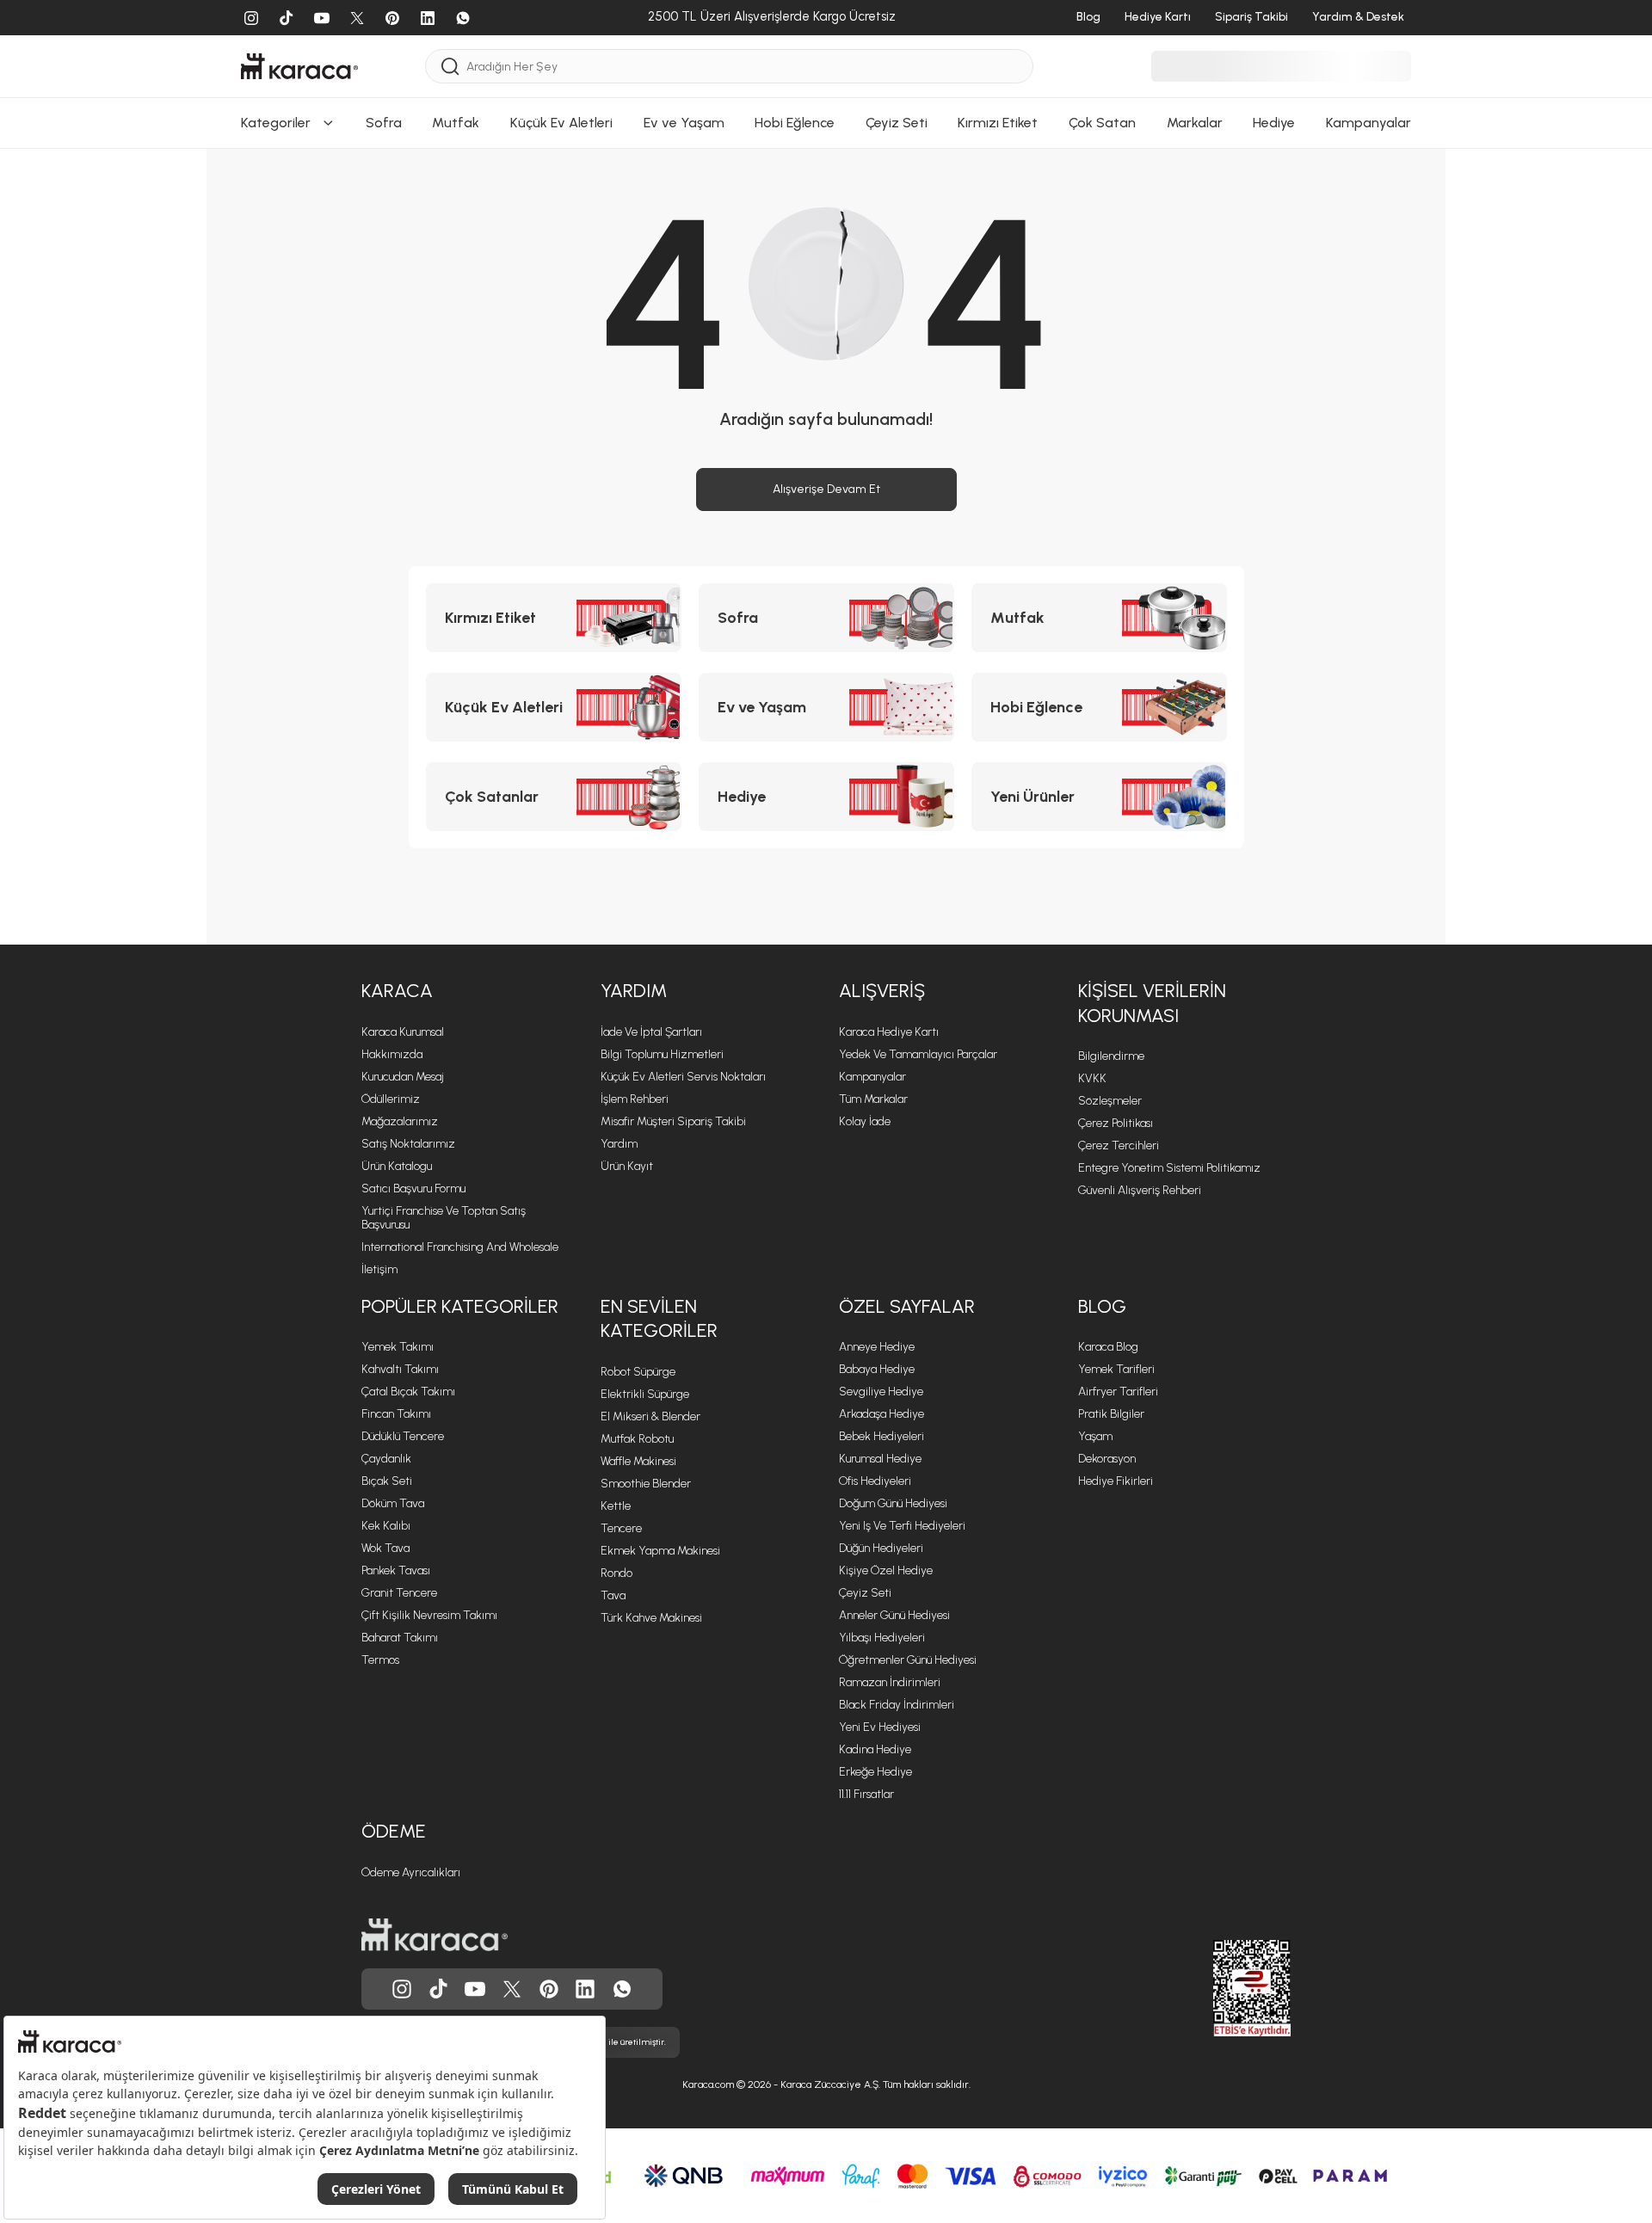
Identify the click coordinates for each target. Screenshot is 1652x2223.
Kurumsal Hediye (880, 1459)
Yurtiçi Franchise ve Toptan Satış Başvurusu (444, 1218)
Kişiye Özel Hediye (886, 1570)
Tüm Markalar (873, 1099)
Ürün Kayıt (627, 1166)
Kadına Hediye (875, 1749)
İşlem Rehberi (635, 1099)
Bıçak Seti (387, 1481)
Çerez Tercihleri (1119, 1145)
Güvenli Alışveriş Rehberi (1140, 1190)
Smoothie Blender (646, 1484)
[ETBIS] (1221, 1988)
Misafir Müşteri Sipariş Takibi (673, 1121)
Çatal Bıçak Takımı (408, 1392)
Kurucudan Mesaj (403, 1077)
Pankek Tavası (396, 1570)
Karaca (397, 991)
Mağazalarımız (400, 1121)
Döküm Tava (393, 1503)
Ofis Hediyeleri (875, 1481)
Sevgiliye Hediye (881, 1392)
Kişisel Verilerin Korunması (1152, 1003)
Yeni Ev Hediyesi (880, 1727)
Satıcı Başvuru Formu (413, 1188)
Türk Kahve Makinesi (651, 1618)
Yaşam (1095, 1436)
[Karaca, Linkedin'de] (585, 1989)
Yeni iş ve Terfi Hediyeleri (902, 1526)
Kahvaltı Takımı (400, 1369)
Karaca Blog (1108, 1347)
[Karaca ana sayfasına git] (435, 1935)
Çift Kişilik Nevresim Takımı (429, 1615)
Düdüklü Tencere (403, 1436)
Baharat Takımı (400, 1638)
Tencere (621, 1528)
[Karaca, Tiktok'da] (439, 1989)
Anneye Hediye (877, 1347)
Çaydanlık (386, 1459)
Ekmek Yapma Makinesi (660, 1551)
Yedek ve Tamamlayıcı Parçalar (918, 1054)
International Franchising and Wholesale (460, 1247)
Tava (613, 1595)
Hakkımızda (392, 1054)
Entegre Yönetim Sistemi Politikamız (1169, 1168)
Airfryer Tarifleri (1118, 1392)
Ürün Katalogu (397, 1166)
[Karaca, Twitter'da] (512, 1989)
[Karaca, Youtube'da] (475, 1989)
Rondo (616, 1573)
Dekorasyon (1107, 1459)
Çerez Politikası (1116, 1123)
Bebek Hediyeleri (881, 1436)
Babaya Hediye (877, 1369)
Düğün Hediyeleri (881, 1548)
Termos (380, 1660)
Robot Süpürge (638, 1372)
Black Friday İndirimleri (897, 1705)
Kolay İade (865, 1121)
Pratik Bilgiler (1111, 1414)
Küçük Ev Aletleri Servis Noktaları (683, 1077)
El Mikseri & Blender (650, 1416)
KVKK (1092, 1078)
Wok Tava (385, 1548)
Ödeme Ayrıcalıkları (411, 1872)
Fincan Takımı (396, 1414)
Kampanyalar (872, 1077)
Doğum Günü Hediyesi (893, 1503)
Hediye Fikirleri (1116, 1481)
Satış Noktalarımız (408, 1144)
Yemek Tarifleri (1116, 1369)
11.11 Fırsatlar (866, 1794)
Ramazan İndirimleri (890, 1682)
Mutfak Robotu (637, 1439)
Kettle (616, 1506)
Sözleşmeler (1110, 1101)
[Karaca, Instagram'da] (402, 1989)
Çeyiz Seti (865, 1593)
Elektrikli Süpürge (645, 1394)
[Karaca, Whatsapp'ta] (622, 1989)
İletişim (379, 1269)
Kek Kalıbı (386, 1526)
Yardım (634, 991)
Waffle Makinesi (638, 1461)
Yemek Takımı (398, 1347)
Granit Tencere (399, 1593)
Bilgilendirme (1111, 1056)
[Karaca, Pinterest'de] (549, 1989)
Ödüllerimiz (391, 1099)
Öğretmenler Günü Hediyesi (908, 1660)
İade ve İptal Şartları (651, 1032)
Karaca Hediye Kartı (889, 1032)
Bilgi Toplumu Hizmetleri (662, 1054)
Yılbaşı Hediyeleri (882, 1638)
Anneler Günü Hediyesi (894, 1615)
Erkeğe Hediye (875, 1772)
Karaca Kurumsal (403, 1032)
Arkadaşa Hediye (881, 1414)
